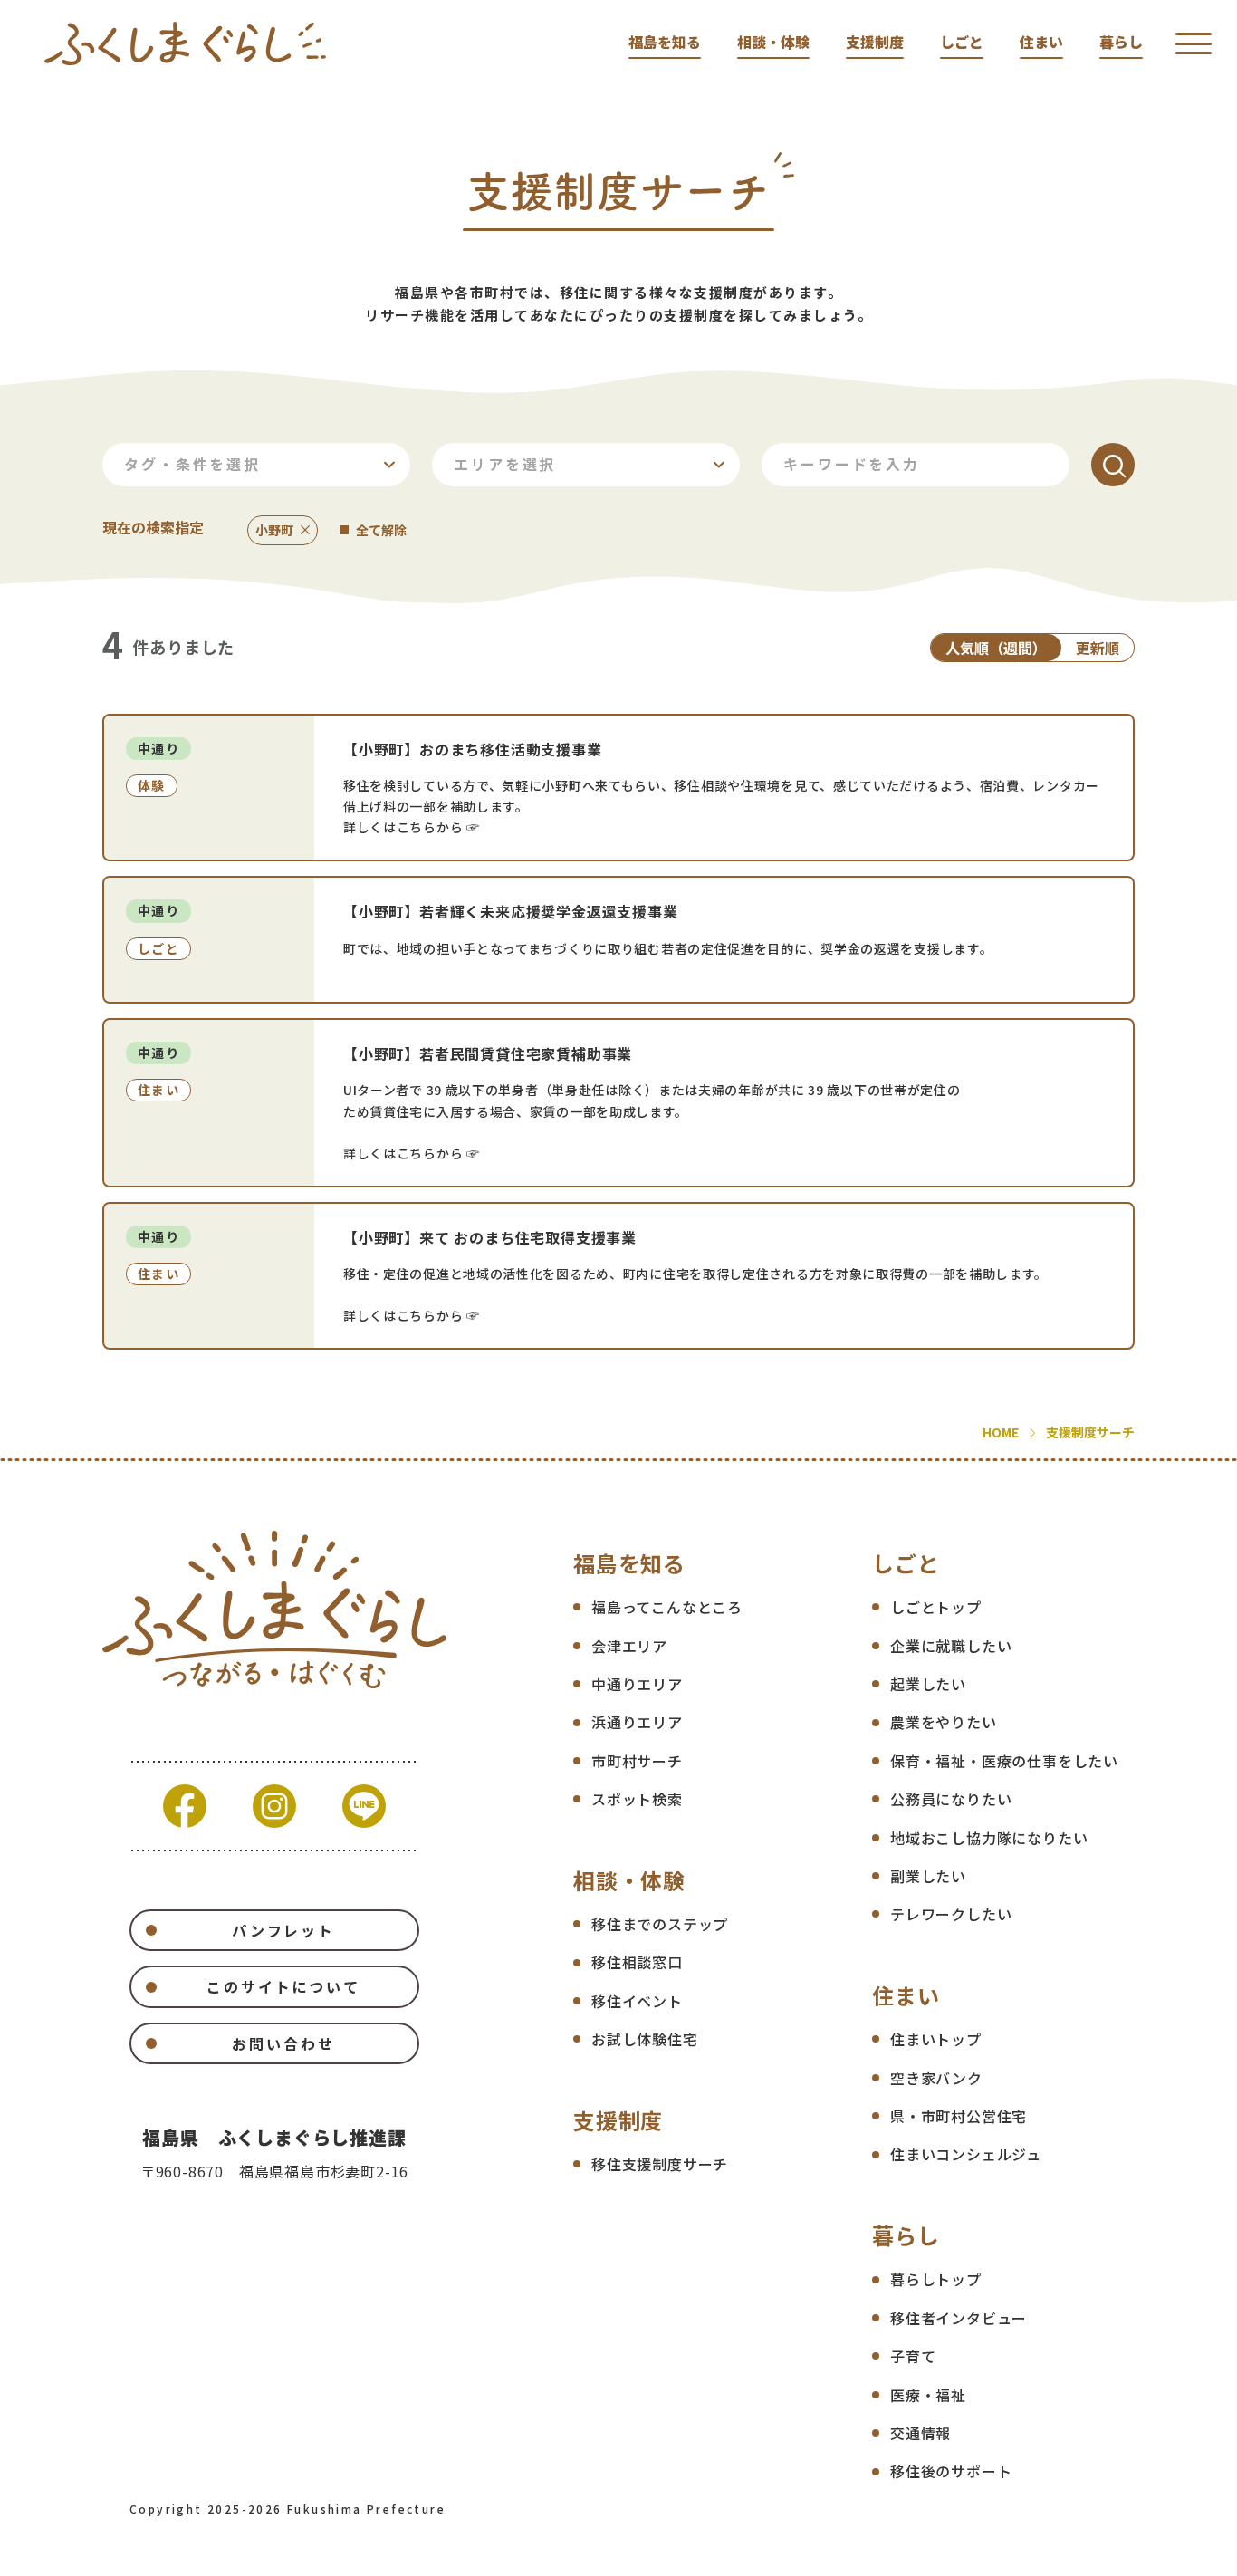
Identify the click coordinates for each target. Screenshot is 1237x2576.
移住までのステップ (660, 1924)
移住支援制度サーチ (660, 2164)
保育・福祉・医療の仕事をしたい (1004, 1761)
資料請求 (1212, 197)
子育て (913, 2356)
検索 (1113, 465)
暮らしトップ (936, 2279)
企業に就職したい (951, 1646)
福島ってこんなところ (667, 1607)
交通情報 (921, 2433)
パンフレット (283, 1930)
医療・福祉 (928, 2395)
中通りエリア (637, 1684)
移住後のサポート (951, 2471)
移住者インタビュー (959, 2318)
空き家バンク (936, 2078)
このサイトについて (283, 1986)
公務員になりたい (951, 1799)
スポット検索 (637, 1799)
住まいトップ (936, 2039)
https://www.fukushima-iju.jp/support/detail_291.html (618, 1103)
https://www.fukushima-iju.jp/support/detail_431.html (618, 940)
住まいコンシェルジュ (966, 2154)
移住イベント (637, 2001)
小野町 (274, 530)
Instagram (274, 1806)
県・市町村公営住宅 (959, 2116)
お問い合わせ (283, 2043)
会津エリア (629, 1646)
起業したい (928, 1684)
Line (364, 1806)
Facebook (185, 1806)
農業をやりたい (944, 1722)
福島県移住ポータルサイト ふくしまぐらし (185, 43)
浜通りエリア (637, 1722)
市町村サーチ (637, 1761)
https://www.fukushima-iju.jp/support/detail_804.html (618, 788)
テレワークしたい (951, 1914)
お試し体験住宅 (645, 2039)
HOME (1001, 1432)
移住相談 (1212, 338)
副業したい (928, 1876)
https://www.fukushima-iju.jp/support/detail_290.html (618, 1276)
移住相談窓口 (637, 1962)
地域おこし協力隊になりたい (989, 1838)
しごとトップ (936, 1607)
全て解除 (381, 530)
